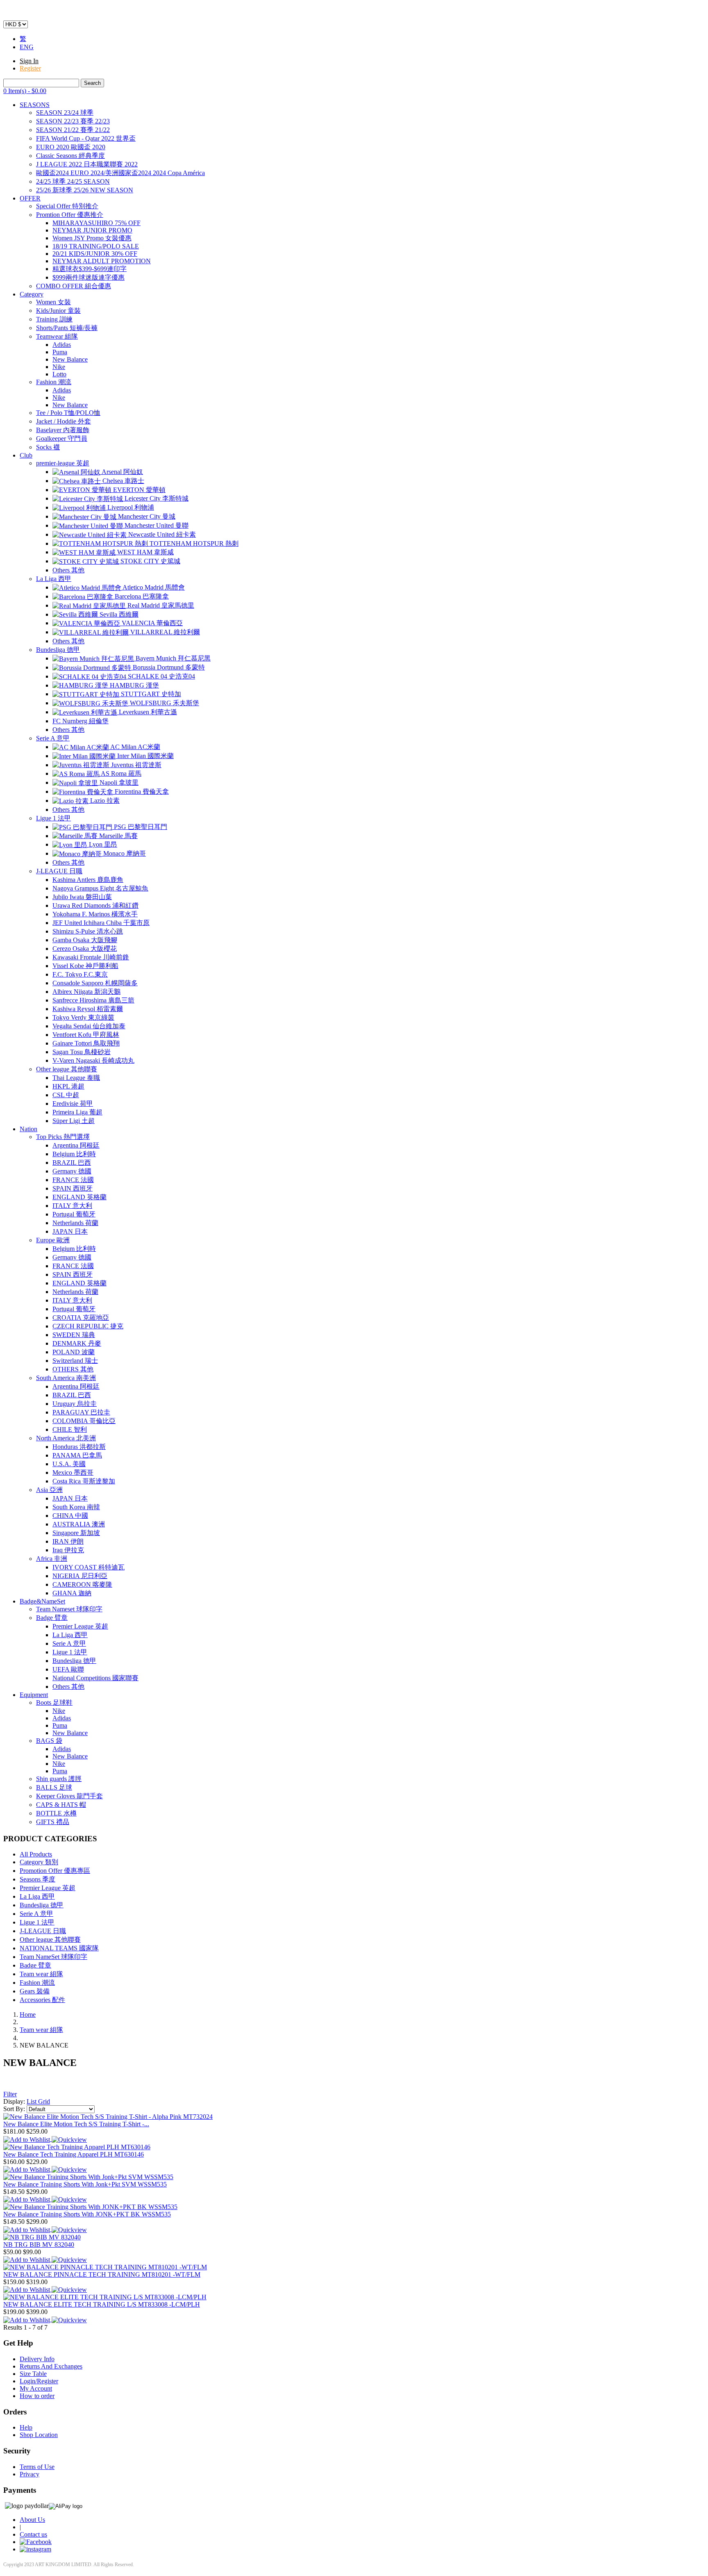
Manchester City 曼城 (146, 516)
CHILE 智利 (70, 1429)
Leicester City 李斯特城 (156, 498)
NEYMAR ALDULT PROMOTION (102, 261)
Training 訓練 (54, 319)
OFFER (30, 198)
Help (26, 2427)
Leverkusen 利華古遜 (147, 712)
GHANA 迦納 (72, 1593)
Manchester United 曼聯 (156, 525)
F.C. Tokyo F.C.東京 (80, 974)
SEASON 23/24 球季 (65, 113)
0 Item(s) (25, 91)
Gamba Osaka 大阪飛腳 (85, 940)
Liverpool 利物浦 (130, 507)
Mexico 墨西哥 (73, 1472)
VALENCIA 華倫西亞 (151, 623)
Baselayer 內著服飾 (63, 430)
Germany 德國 (72, 1171)
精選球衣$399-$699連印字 (90, 269)
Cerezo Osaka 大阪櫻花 (85, 949)
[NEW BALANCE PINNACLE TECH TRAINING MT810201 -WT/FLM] (105, 2267)
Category (32, 294)
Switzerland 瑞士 (75, 1361)
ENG (27, 47)
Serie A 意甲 (53, 738)
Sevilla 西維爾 (118, 614)
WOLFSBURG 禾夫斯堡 (164, 703)
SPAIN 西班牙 (73, 1188)
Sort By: (15, 2109)
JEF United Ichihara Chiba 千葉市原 (101, 923)
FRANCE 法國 (73, 1180)
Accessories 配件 (42, 2000)
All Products (36, 1854)
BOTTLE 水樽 (56, 1813)
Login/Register (39, 2381)
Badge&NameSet (42, 1601)
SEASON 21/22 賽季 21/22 (73, 130)
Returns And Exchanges (51, 2366)
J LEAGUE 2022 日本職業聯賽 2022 (87, 164)
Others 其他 (68, 570)
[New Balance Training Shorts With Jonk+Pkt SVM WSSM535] (88, 2177)
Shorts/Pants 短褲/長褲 (67, 328)
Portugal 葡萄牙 (74, 1214)
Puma (60, 352)
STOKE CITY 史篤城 (150, 561)
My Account (36, 2388)
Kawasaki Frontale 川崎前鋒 (91, 957)
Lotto (59, 374)
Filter (10, 2094)
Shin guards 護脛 (59, 1779)
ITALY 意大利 (72, 1206)
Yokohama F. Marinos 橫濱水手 (95, 914)
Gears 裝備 (35, 1991)
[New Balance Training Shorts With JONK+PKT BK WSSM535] (90, 2207)
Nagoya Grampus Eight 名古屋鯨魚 (100, 888)
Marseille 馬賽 (118, 836)
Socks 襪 (48, 447)
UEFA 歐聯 (68, 1669)
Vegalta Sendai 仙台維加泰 (89, 1026)
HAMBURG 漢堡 (134, 685)
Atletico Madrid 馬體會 (153, 587)
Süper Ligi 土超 (74, 1121)
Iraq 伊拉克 (68, 1550)
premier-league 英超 (63, 463)
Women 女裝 (53, 302)
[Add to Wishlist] (27, 2139)
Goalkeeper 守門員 (62, 438)
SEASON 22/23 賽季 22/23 (73, 121)
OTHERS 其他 (73, 1369)
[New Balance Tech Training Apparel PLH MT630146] (77, 2147)
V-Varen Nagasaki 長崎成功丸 (93, 1060)
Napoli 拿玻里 (118, 782)
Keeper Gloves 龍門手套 (69, 1796)
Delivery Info (37, 2359)
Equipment (34, 1695)
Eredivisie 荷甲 (73, 1104)
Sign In (29, 61)
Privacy (29, 2474)
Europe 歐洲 (53, 1240)
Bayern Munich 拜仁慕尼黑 (172, 658)
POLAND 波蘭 (74, 1352)
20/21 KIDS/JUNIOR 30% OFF (95, 254)
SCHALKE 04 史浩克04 (161, 676)
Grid (44, 2101)
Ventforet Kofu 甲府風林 (86, 1035)
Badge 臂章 (52, 1618)
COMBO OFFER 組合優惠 (74, 286)
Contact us (33, 2534)
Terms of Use (37, 2467)
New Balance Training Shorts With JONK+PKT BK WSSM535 (87, 2214)
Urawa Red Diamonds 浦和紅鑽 (95, 905)
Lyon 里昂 (102, 844)
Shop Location (39, 2435)
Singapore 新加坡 (76, 1533)
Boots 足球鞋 (54, 1703)
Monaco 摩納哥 (124, 853)
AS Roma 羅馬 (120, 773)
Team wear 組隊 (41, 1974)
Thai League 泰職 (76, 1078)
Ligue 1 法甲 (53, 818)
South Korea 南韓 (76, 1507)
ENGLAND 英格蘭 (79, 1197)
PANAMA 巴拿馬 (77, 1455)
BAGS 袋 (49, 1741)
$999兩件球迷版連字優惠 (88, 277)
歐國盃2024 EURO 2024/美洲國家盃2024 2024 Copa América (120, 173)
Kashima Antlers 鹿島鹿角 (88, 880)
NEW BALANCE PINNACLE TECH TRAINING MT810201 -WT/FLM (102, 2274)
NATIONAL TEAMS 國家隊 (59, 1948)
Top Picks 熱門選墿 (63, 1137)
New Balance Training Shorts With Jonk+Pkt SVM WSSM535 (85, 2184)
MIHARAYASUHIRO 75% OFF (96, 223)
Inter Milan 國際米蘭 (145, 756)
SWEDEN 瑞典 (74, 1335)
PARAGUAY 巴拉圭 (81, 1412)
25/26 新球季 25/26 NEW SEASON (85, 190)
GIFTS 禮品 (53, 1822)
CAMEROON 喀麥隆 (82, 1584)
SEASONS (35, 105)
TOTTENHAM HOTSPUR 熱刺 (193, 543)
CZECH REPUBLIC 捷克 (88, 1326)
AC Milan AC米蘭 (135, 747)
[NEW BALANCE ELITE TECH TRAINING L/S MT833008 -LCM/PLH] (105, 2297)
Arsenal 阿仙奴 (122, 472)
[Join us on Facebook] (36, 2542)
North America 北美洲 (66, 1438)
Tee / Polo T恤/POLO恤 (68, 413)
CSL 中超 (66, 1095)
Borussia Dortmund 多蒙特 (168, 667)
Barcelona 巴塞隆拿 (141, 596)
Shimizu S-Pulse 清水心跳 (88, 931)
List (32, 2101)
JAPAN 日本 (70, 1231)
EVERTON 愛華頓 (138, 490)
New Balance (70, 359)
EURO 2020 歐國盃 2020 (71, 147)
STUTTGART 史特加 (150, 694)
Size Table (33, 2374)
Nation (28, 1129)
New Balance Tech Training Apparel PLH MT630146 (74, 2154)
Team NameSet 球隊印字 (53, 1957)
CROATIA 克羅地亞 (81, 1318)
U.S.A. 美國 (69, 1464)
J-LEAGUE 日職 (59, 871)
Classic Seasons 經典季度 (70, 156)
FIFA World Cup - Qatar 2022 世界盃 (86, 138)
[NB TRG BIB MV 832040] (42, 2237)
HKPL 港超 (68, 1086)
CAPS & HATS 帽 (61, 1805)
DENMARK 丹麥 (77, 1343)
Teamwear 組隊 (57, 336)
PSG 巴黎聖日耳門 (140, 827)
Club (26, 455)
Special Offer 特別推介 (67, 206)
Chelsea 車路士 (123, 481)
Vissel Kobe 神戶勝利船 (85, 966)
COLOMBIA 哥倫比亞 (84, 1421)
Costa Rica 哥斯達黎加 (84, 1481)
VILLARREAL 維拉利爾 (164, 632)
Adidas (62, 345)
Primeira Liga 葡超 (77, 1112)
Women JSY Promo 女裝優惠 (92, 238)
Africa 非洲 (52, 1559)
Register (30, 68)
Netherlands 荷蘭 (75, 1223)
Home (28, 2015)
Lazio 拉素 (104, 801)
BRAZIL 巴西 (72, 1163)
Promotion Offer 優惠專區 (55, 1871)
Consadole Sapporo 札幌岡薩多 (95, 983)
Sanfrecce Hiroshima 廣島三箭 (93, 1000)
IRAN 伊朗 (68, 1541)
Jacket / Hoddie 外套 (64, 421)
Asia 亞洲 (49, 1490)
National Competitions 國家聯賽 (95, 1678)
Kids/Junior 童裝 (58, 311)
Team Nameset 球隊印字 (69, 1609)
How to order (37, 2396)
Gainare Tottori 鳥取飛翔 (86, 1043)
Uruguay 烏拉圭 (75, 1404)
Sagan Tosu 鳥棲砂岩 (82, 1052)
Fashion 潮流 (54, 382)
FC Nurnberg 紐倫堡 (81, 721)
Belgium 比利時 (74, 1154)
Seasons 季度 (37, 1879)
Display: (14, 2101)
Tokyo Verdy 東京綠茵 (83, 1017)
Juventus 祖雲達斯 (135, 765)
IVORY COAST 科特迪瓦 (88, 1567)
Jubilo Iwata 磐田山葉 (82, 897)
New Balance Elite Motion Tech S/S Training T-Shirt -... (76, 2124)
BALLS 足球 (54, 1787)
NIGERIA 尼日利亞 (80, 1576)
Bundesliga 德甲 (58, 650)
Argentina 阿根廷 (76, 1145)
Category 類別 (39, 1862)
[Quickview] (69, 2139)
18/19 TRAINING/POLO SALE (96, 246)
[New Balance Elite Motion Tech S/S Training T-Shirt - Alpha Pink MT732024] (108, 2117)
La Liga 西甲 (54, 579)
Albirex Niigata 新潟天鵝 (86, 992)
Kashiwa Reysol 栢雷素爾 (88, 1009)
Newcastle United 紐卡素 (161, 534)
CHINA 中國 (70, 1516)
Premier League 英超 (80, 1626)
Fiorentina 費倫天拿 (141, 791)
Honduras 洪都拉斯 (79, 1447)
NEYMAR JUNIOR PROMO (92, 230)
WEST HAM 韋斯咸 (145, 552)
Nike (59, 367)
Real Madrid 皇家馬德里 (160, 605)
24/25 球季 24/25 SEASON (73, 181)
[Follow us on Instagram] (35, 2549)
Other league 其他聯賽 (67, 1069)
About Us (32, 2520)
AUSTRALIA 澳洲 (79, 1524)
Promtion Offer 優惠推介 (70, 215)
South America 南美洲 (66, 1378)
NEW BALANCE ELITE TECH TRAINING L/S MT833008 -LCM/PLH (102, 2304)
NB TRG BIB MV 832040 (39, 2245)
